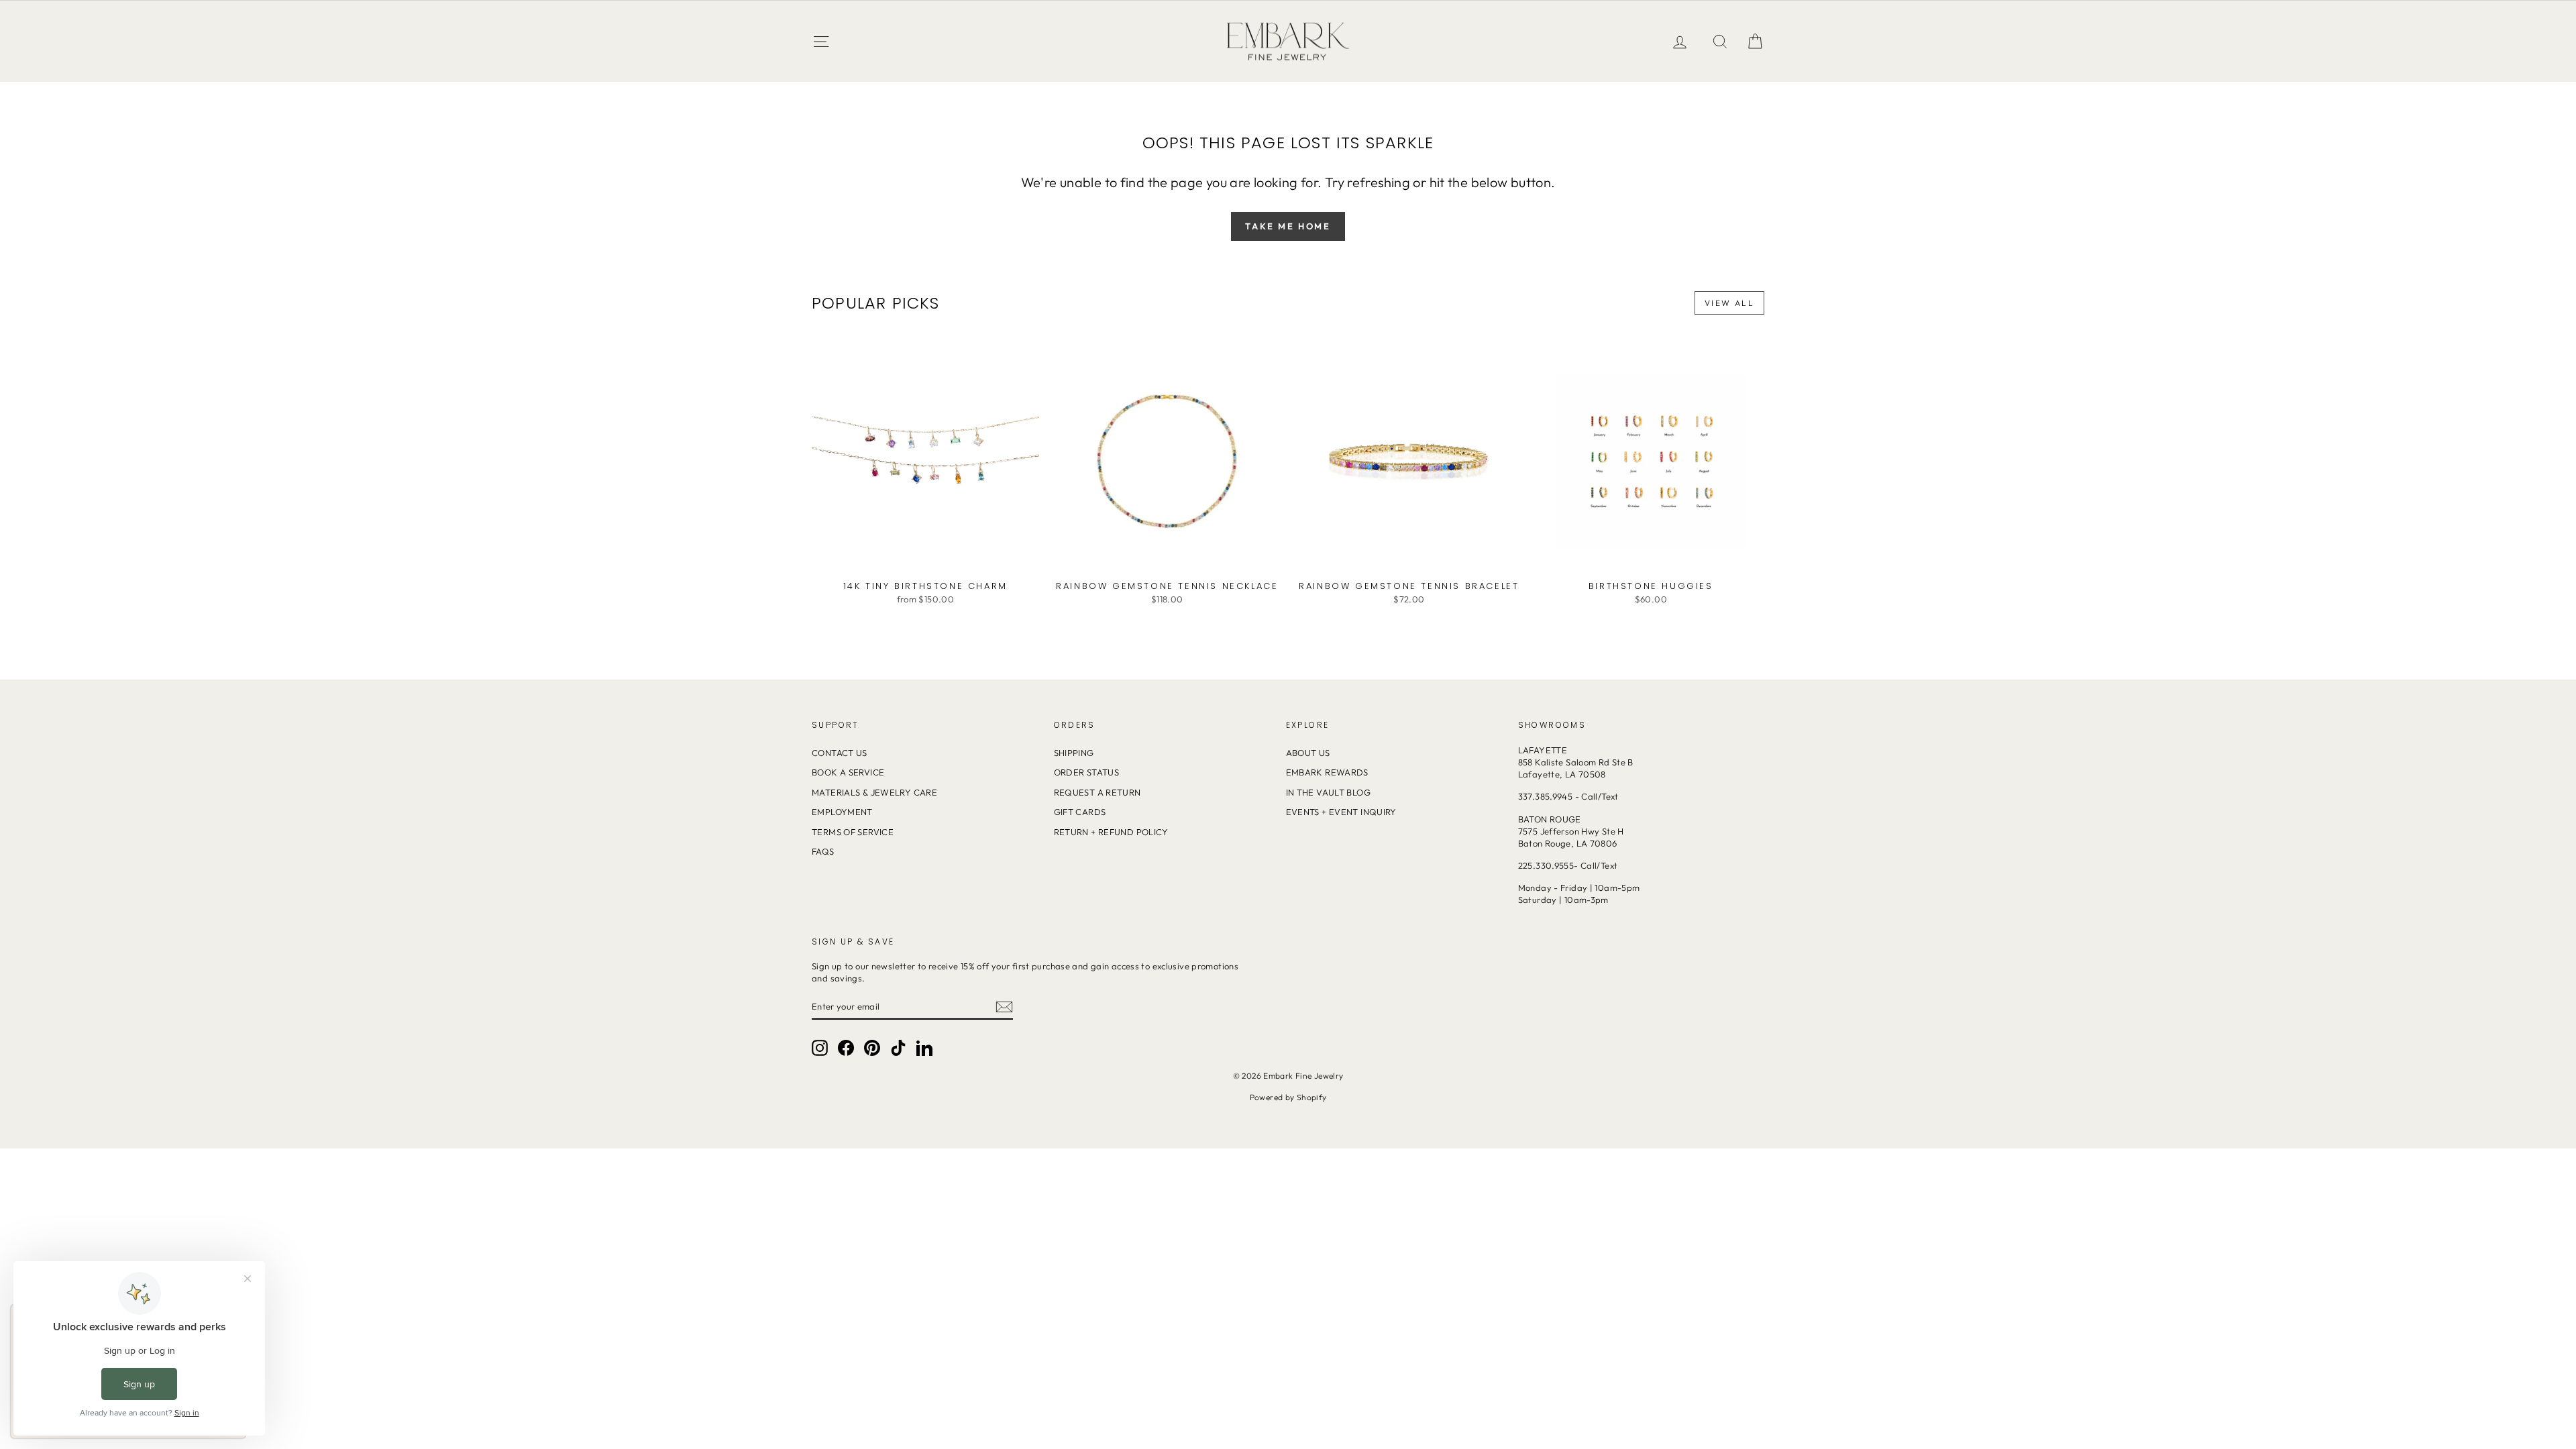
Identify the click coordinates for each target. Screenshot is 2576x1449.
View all (1729, 303)
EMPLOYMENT (842, 812)
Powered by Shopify (1288, 1097)
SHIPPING (1074, 753)
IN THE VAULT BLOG (1328, 792)
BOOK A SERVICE (848, 772)
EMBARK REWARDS (1327, 772)
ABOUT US (1308, 753)
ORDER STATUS (1087, 772)
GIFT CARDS (1080, 812)
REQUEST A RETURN (1097, 792)
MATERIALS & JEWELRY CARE (874, 792)
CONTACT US (840, 753)
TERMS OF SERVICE (853, 832)
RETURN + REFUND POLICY (1111, 832)
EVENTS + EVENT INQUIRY (1341, 812)
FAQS (823, 851)
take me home (1288, 226)
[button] (1755, 41)
